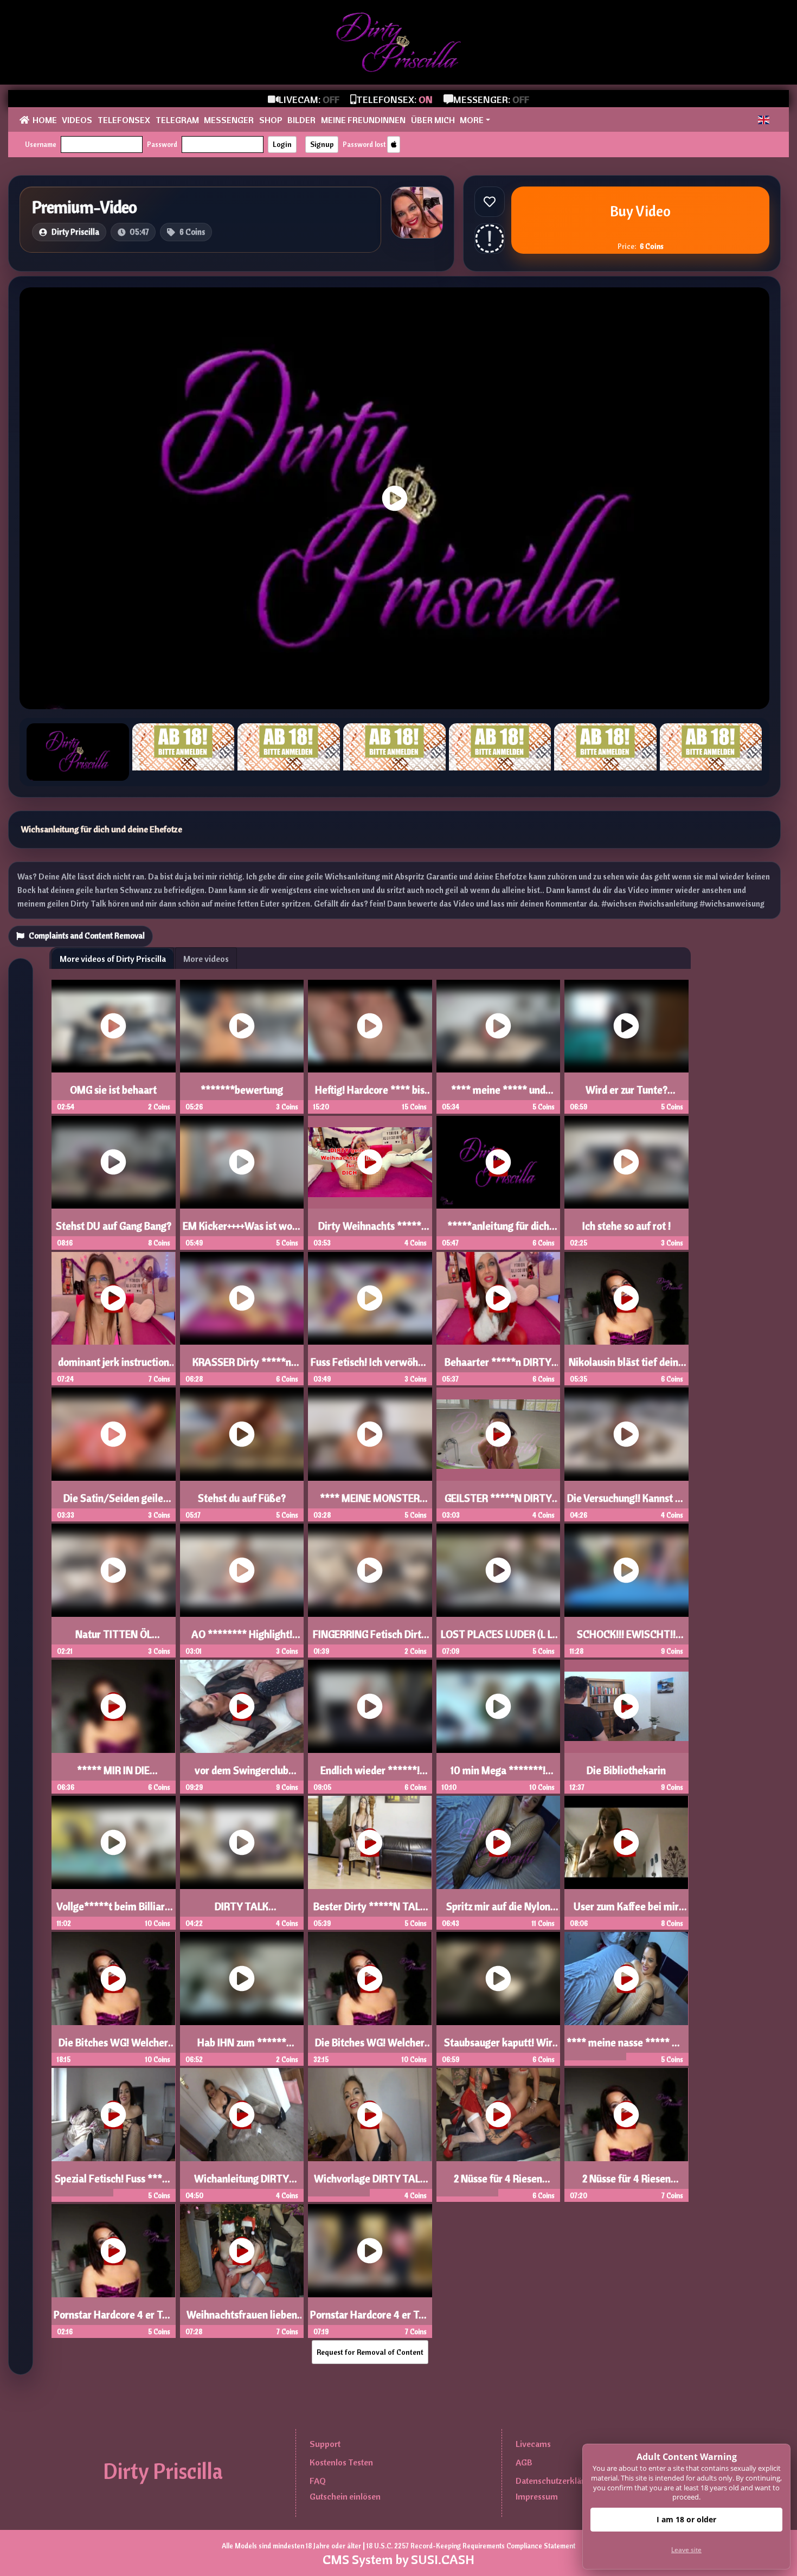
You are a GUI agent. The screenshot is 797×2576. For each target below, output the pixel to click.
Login (282, 144)
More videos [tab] (206, 959)
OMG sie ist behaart (113, 1090)
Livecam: (309, 99)
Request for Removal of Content (370, 2352)
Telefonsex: (394, 99)
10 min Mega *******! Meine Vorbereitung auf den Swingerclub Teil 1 (498, 1775)
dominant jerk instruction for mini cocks (114, 1367)
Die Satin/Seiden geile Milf (113, 1503)
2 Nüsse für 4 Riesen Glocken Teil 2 (498, 2183)
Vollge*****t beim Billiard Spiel (113, 1911)
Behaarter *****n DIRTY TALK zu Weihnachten (498, 1367)
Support (325, 2444)
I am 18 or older (686, 2519)
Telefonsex (124, 120)
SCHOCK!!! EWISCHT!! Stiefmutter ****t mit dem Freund (626, 1639)
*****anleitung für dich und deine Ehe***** (498, 1231)
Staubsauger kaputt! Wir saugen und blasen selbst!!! (498, 2047)
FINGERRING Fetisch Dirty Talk (370, 1639)
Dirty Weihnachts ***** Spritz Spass (370, 1231)
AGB (524, 2462)
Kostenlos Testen (341, 2462)
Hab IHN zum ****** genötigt (242, 2047)
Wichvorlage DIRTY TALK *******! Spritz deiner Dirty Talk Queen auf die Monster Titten (370, 2183)
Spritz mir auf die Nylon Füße (498, 1911)
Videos (77, 120)
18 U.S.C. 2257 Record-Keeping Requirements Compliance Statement (471, 2546)
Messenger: (491, 99)
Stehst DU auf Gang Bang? (114, 1226)
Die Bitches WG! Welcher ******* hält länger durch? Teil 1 (370, 2047)
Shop (271, 120)
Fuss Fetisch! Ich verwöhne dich (370, 1367)
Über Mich (433, 120)
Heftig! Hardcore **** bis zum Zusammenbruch (370, 1095)
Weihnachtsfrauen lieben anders (242, 2320)
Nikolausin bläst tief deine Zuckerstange (626, 1367)
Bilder (301, 120)
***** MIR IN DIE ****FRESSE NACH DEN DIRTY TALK (114, 1775)
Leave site (686, 2550)
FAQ (318, 2481)
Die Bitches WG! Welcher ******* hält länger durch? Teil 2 (113, 2047)
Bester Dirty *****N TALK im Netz (370, 1911)
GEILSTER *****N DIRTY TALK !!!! (498, 1503)
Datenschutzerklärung (557, 2481)
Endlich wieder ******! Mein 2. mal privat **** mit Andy (370, 1775)
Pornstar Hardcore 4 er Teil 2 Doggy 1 (113, 2320)
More (472, 120)
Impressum (537, 2496)
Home (45, 120)
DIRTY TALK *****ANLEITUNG (242, 1911)
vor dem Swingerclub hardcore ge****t (242, 1775)
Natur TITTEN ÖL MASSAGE (114, 1639)
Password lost (364, 144)
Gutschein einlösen (345, 2496)
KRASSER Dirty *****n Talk (242, 1367)
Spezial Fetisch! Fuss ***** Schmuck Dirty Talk (113, 2183)
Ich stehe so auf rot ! (626, 1226)
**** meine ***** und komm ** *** (498, 1095)
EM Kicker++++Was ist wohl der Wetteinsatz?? (242, 1231)
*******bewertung (242, 1090)
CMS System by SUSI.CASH (398, 2559)
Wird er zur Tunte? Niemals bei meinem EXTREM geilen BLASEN (626, 1095)
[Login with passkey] (394, 144)
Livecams (533, 2444)
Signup (322, 144)
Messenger (229, 120)
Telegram (177, 120)
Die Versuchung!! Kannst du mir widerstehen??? (626, 1503)
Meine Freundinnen (363, 120)
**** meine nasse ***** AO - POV (626, 2047)
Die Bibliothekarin (626, 1770)
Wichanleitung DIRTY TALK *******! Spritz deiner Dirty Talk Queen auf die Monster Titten (242, 2183)
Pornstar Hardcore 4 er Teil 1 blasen (370, 2320)
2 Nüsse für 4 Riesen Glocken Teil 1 (626, 2183)
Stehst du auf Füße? (242, 1498)
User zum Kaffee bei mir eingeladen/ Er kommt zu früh (626, 1911)
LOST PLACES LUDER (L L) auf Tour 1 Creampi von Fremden (498, 1639)
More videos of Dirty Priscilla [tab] (113, 959)
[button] (764, 120)
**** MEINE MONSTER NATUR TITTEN (370, 1503)
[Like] (490, 202)
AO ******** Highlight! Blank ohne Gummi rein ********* (242, 1639)
